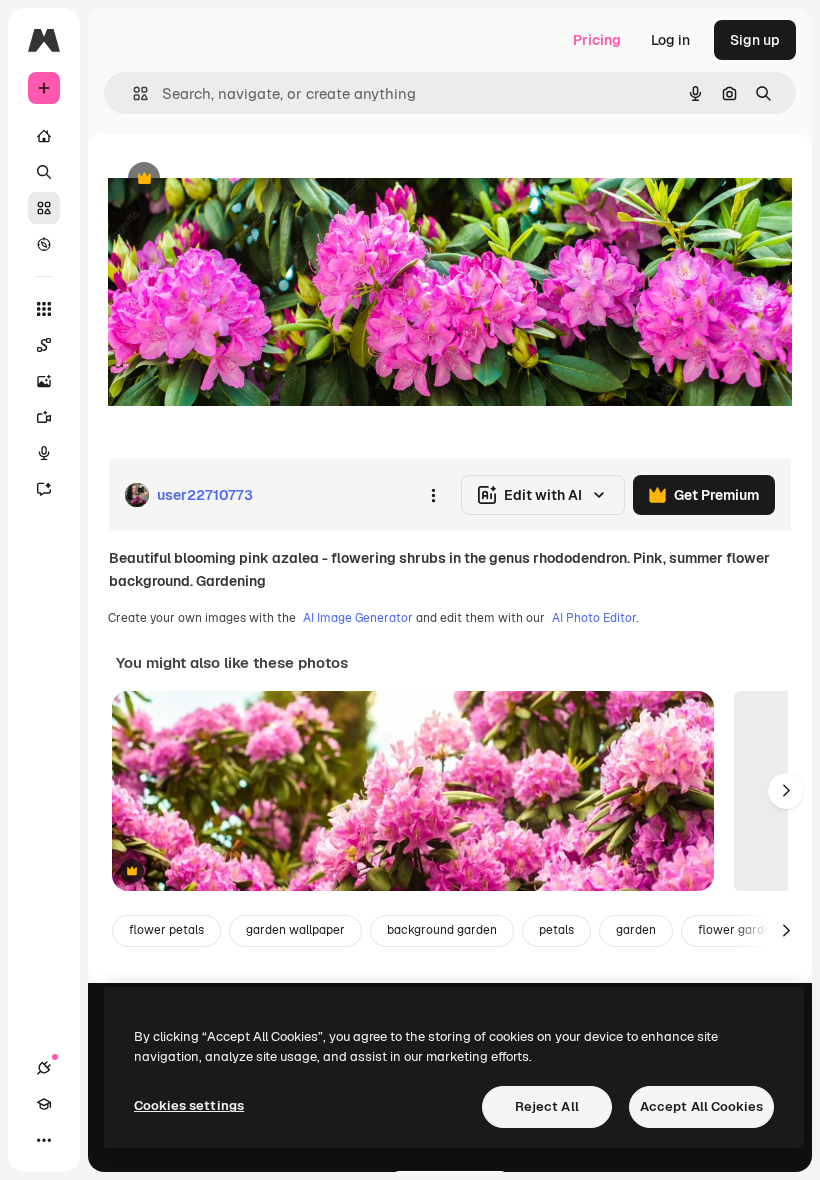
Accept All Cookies (701, 1106)
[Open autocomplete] (132, 93)
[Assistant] (44, 489)
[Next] (786, 791)
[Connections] (44, 1068)
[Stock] (44, 208)
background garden (442, 930)
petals (556, 930)
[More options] (433, 495)
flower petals (166, 930)
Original (236, 179)
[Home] (44, 136)
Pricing (597, 40)
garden (636, 930)
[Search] (44, 172)
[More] (44, 1140)
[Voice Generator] (44, 453)
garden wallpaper (295, 930)
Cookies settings (189, 1105)
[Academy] (44, 1104)
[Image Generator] (44, 381)
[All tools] (44, 309)
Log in (670, 40)
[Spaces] (44, 345)
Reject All (547, 1106)
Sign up (755, 40)
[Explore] (44, 244)
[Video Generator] (44, 417)
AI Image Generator (358, 618)
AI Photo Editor (594, 618)
